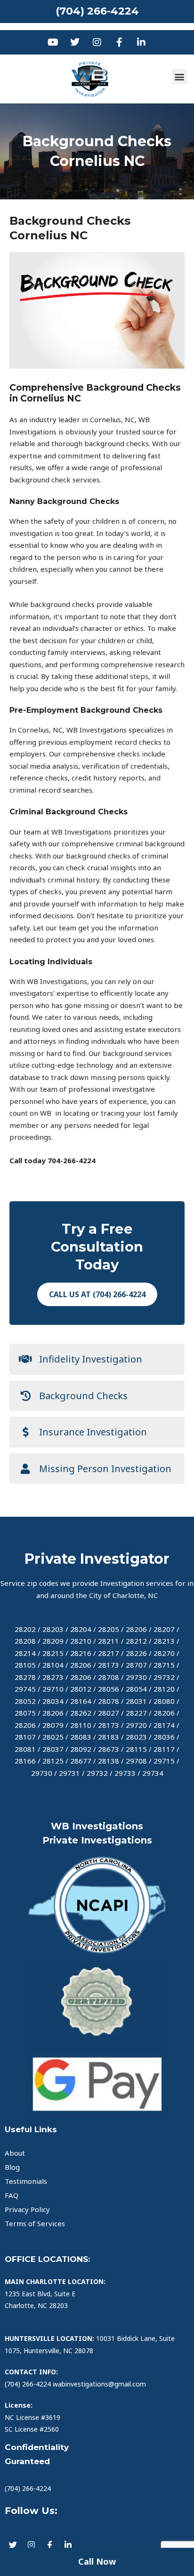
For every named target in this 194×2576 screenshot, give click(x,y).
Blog (12, 2167)
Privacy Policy (27, 2209)
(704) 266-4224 (97, 11)
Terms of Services (35, 2223)
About (15, 2153)
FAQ (12, 2195)
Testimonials (26, 2181)
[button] (180, 76)
